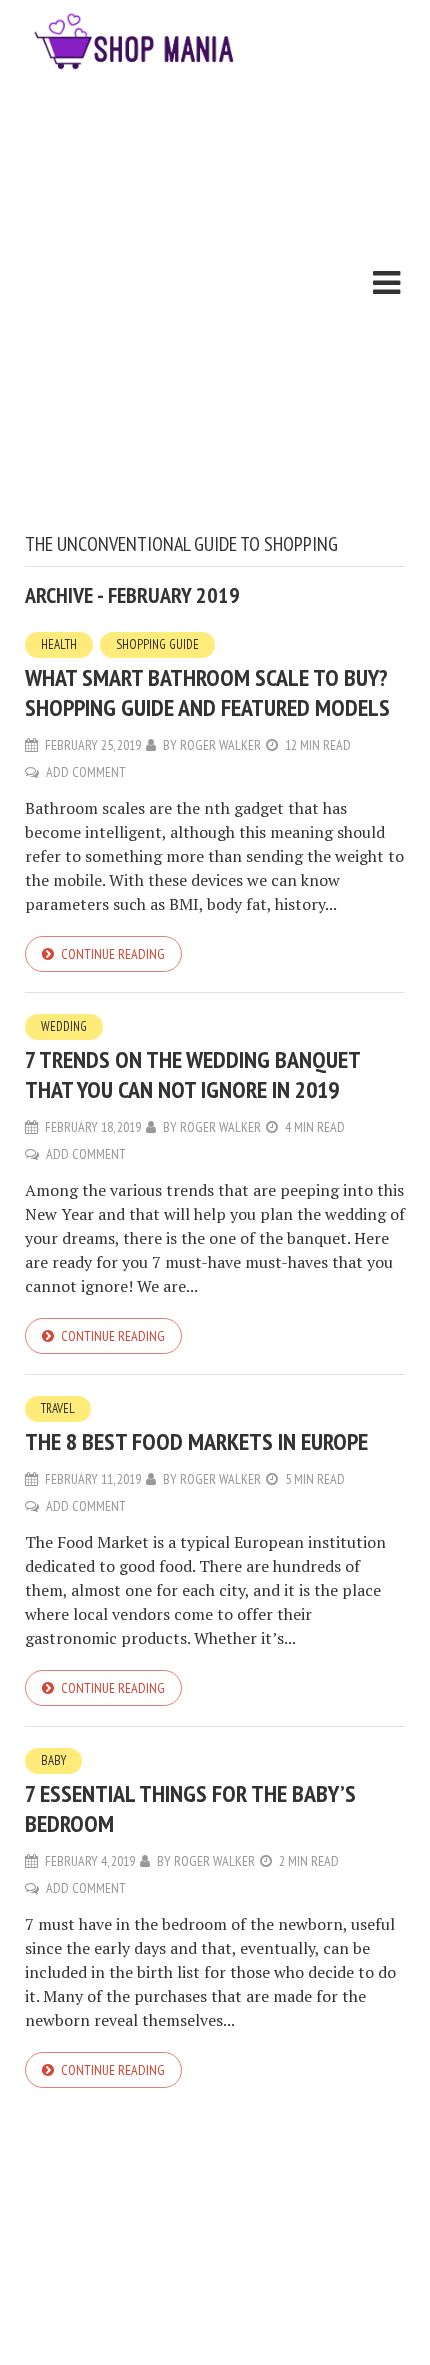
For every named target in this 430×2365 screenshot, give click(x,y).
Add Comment (86, 772)
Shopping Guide (157, 644)
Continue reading (113, 954)
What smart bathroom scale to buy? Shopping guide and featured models (207, 692)
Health (59, 644)
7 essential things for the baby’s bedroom (190, 1808)
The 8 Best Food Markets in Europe (196, 1441)
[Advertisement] (215, 307)
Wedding (64, 1026)
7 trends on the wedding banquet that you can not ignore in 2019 (192, 1074)
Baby (53, 1760)
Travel (58, 1408)
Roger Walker (220, 745)
